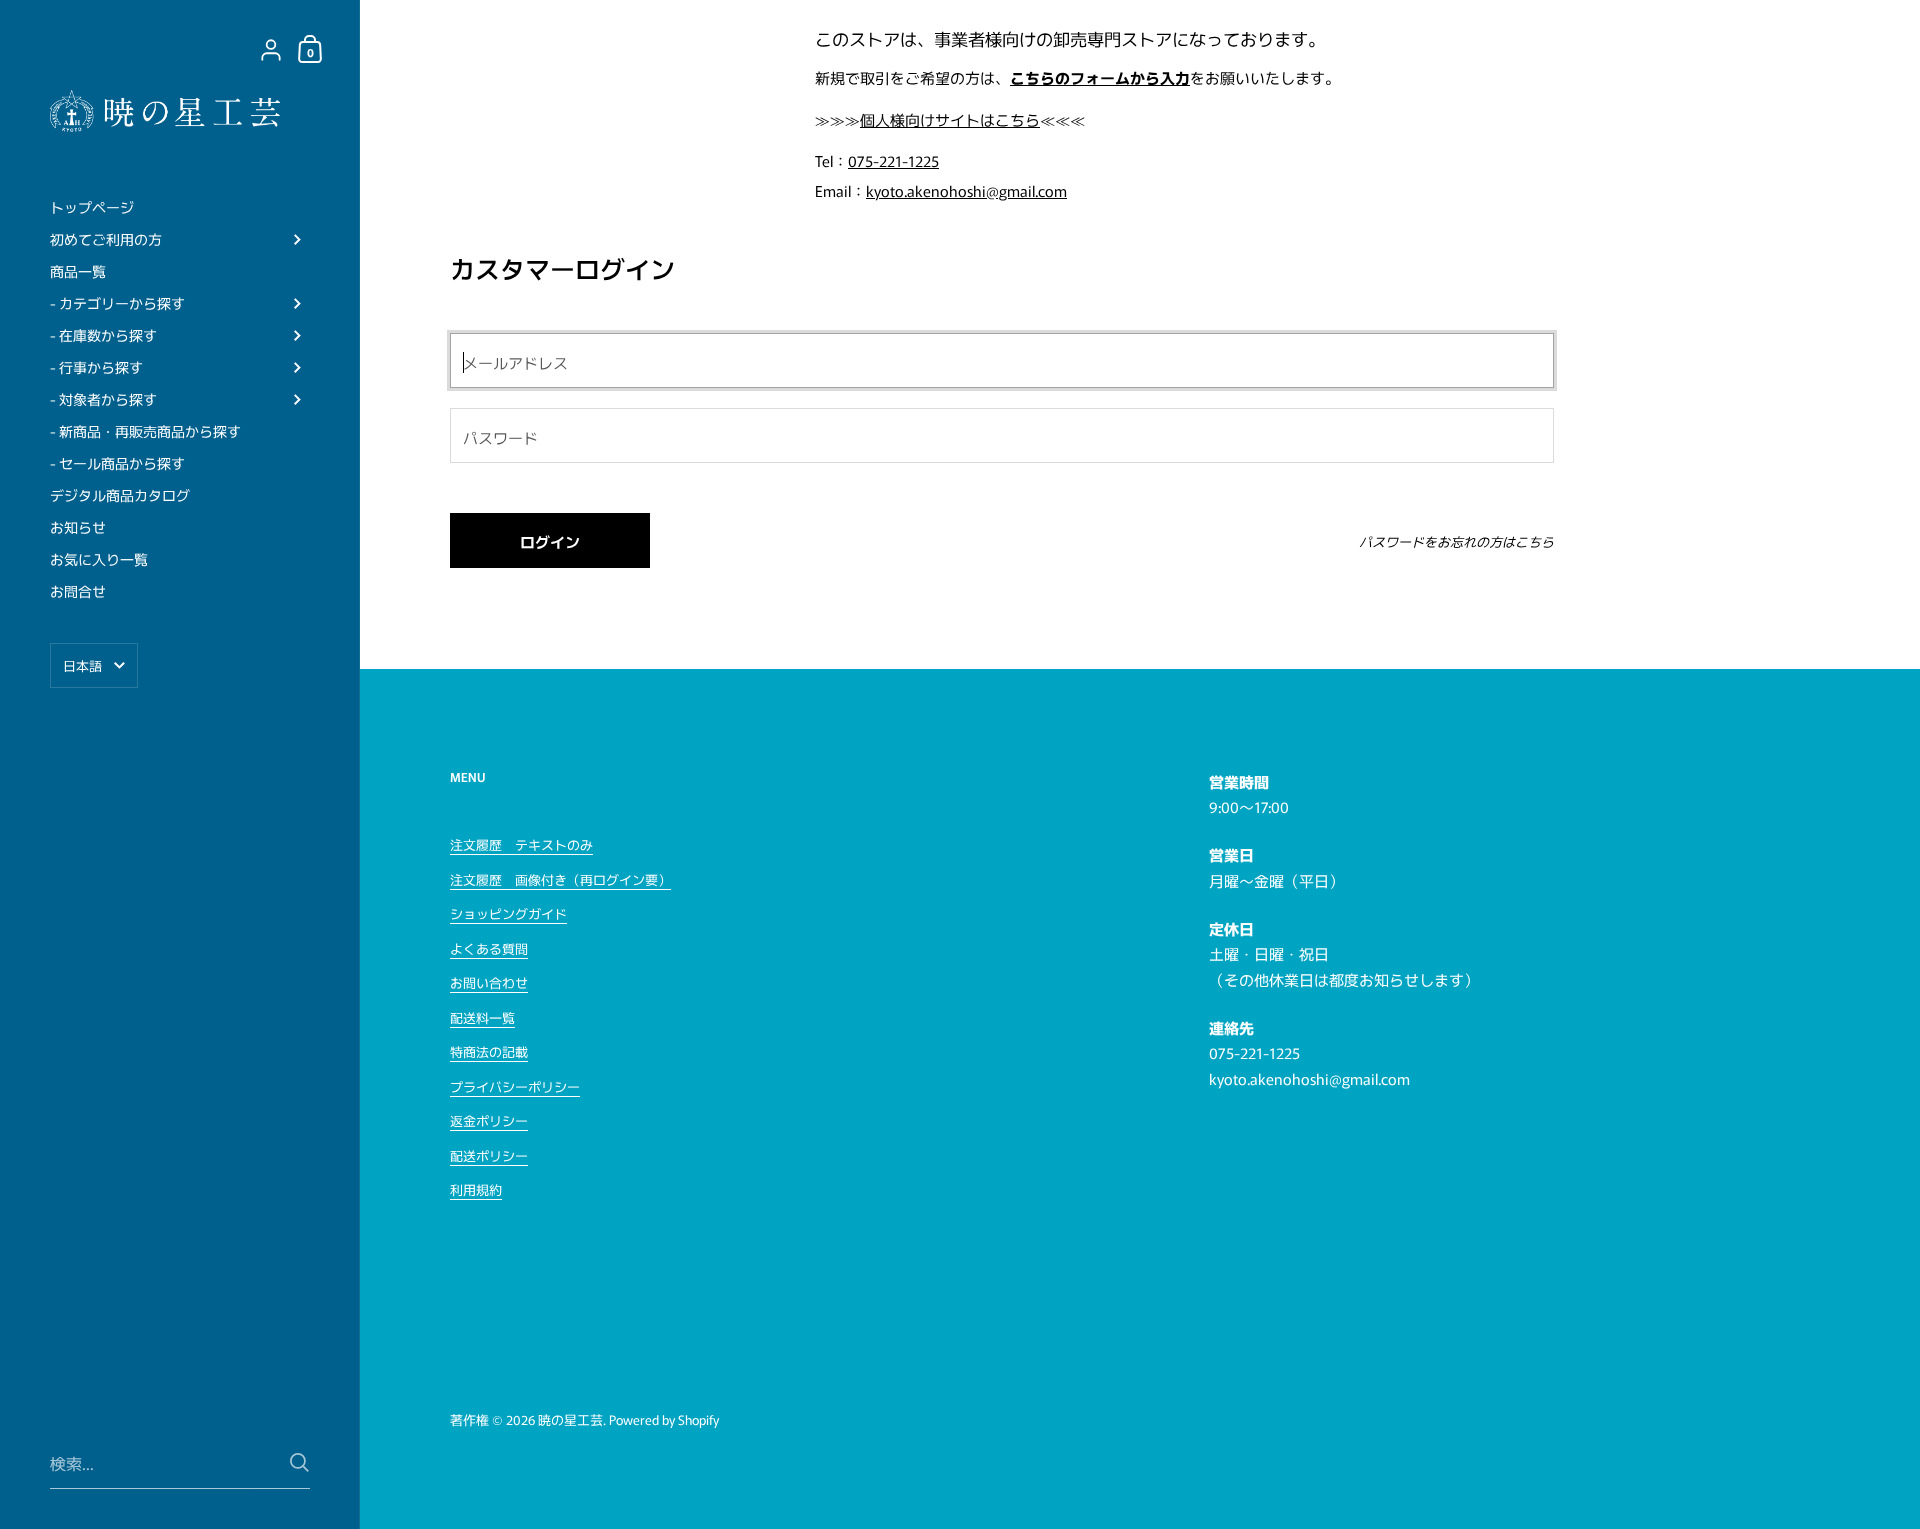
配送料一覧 (482, 1017)
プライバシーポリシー (515, 1086)
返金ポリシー (489, 1120)
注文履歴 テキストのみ (521, 844)
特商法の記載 (489, 1051)
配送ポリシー (489, 1155)
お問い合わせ (489, 982)
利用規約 (476, 1189)
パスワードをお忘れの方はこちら (1456, 541)
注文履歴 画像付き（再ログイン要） (560, 879)
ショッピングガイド (508, 913)
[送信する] (299, 1462)
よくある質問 (489, 948)
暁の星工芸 (570, 1419)
